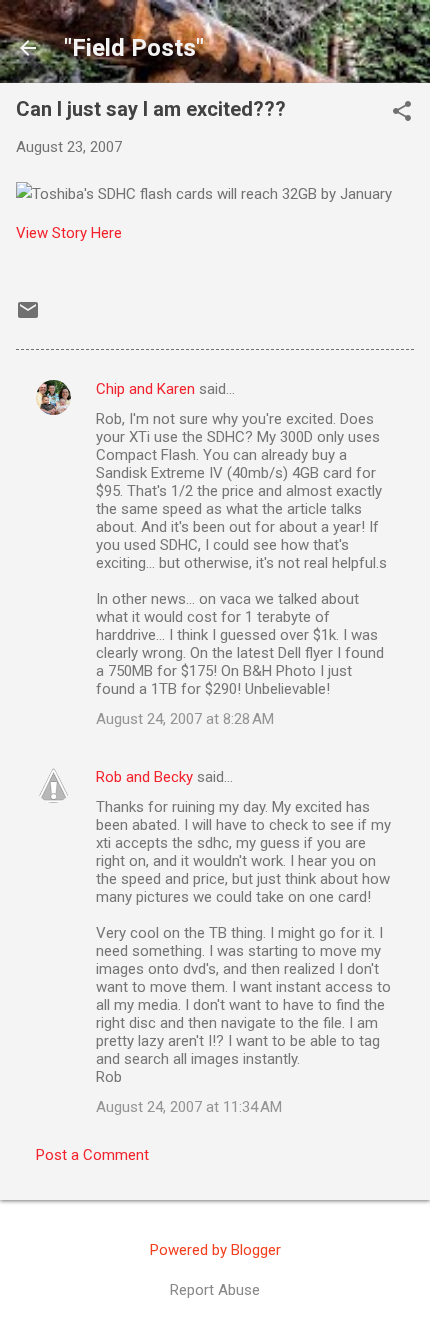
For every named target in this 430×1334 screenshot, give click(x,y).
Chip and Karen (145, 389)
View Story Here (69, 233)
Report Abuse (215, 1290)
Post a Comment (92, 1155)
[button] (402, 113)
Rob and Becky (144, 777)
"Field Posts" (134, 48)
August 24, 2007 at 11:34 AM (189, 1107)
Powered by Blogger (215, 1250)
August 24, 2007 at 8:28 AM (185, 719)
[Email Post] (28, 317)
